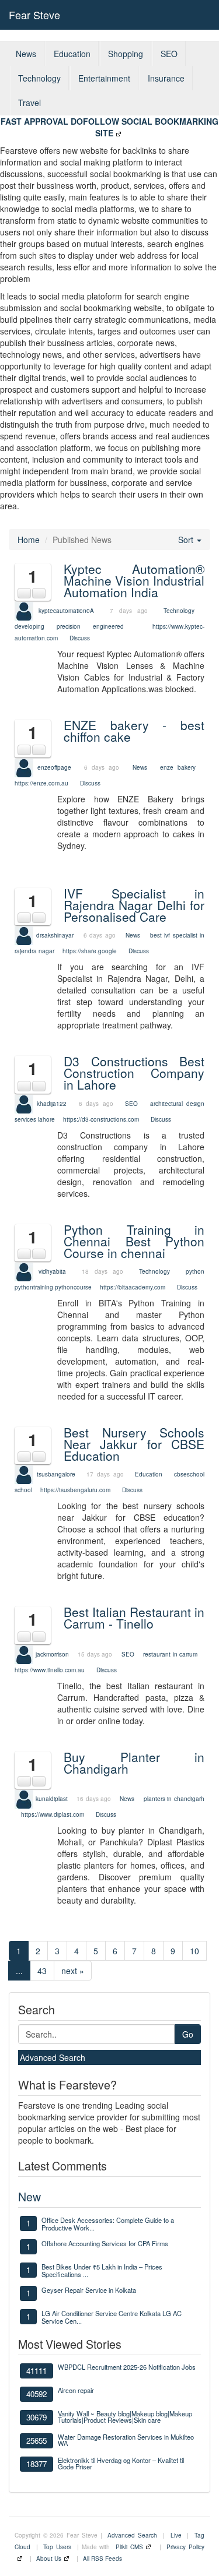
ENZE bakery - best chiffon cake (134, 731)
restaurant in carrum (170, 1654)
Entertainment (104, 78)
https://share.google (90, 951)
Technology (39, 78)
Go (188, 2034)
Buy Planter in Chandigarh (134, 1763)
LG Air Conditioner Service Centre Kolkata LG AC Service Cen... (112, 2317)
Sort (187, 540)
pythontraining (34, 1287)
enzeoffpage (54, 767)
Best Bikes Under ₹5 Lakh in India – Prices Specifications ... (102, 2270)
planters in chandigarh (174, 1799)
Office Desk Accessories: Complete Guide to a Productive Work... (108, 2223)
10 (194, 1951)
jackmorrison (52, 1654)
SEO (169, 54)
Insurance (166, 78)
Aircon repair (76, 2390)
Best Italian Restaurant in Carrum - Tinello (134, 1618)
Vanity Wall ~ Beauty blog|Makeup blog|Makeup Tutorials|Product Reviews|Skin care (125, 2417)
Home (29, 540)
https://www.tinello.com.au (50, 1670)
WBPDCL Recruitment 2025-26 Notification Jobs (127, 2367)
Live (176, 2535)
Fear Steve (34, 15)
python (195, 1271)
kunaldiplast (52, 1799)
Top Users (57, 2547)
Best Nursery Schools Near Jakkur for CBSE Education (134, 1444)
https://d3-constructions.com (101, 1119)
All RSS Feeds (102, 2559)
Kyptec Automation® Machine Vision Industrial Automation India (134, 580)
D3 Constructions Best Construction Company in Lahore (134, 1073)
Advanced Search (53, 2057)
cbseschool (189, 1474)
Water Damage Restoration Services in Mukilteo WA (126, 2440)
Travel (29, 103)
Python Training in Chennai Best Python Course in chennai (134, 1241)
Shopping (126, 54)
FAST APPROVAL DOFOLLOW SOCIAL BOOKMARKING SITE (109, 127)
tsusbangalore (56, 1474)
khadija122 (52, 1103)
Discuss (80, 638)
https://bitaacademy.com (133, 1287)
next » (73, 1971)
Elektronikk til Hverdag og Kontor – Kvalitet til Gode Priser (121, 2463)
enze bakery (178, 767)
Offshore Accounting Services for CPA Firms (105, 2243)
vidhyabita (52, 1271)
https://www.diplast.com (53, 1814)
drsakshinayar (55, 935)
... (19, 1971)
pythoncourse (73, 1287)
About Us (49, 2559)
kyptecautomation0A (66, 611)
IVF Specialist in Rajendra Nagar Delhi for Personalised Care (134, 905)
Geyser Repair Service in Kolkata (89, 2290)
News (26, 54)
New (29, 2196)
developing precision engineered (69, 626)
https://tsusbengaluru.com (75, 1490)
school (23, 1490)
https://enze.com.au (41, 783)
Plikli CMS (129, 2547)
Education (72, 54)
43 (42, 1971)
